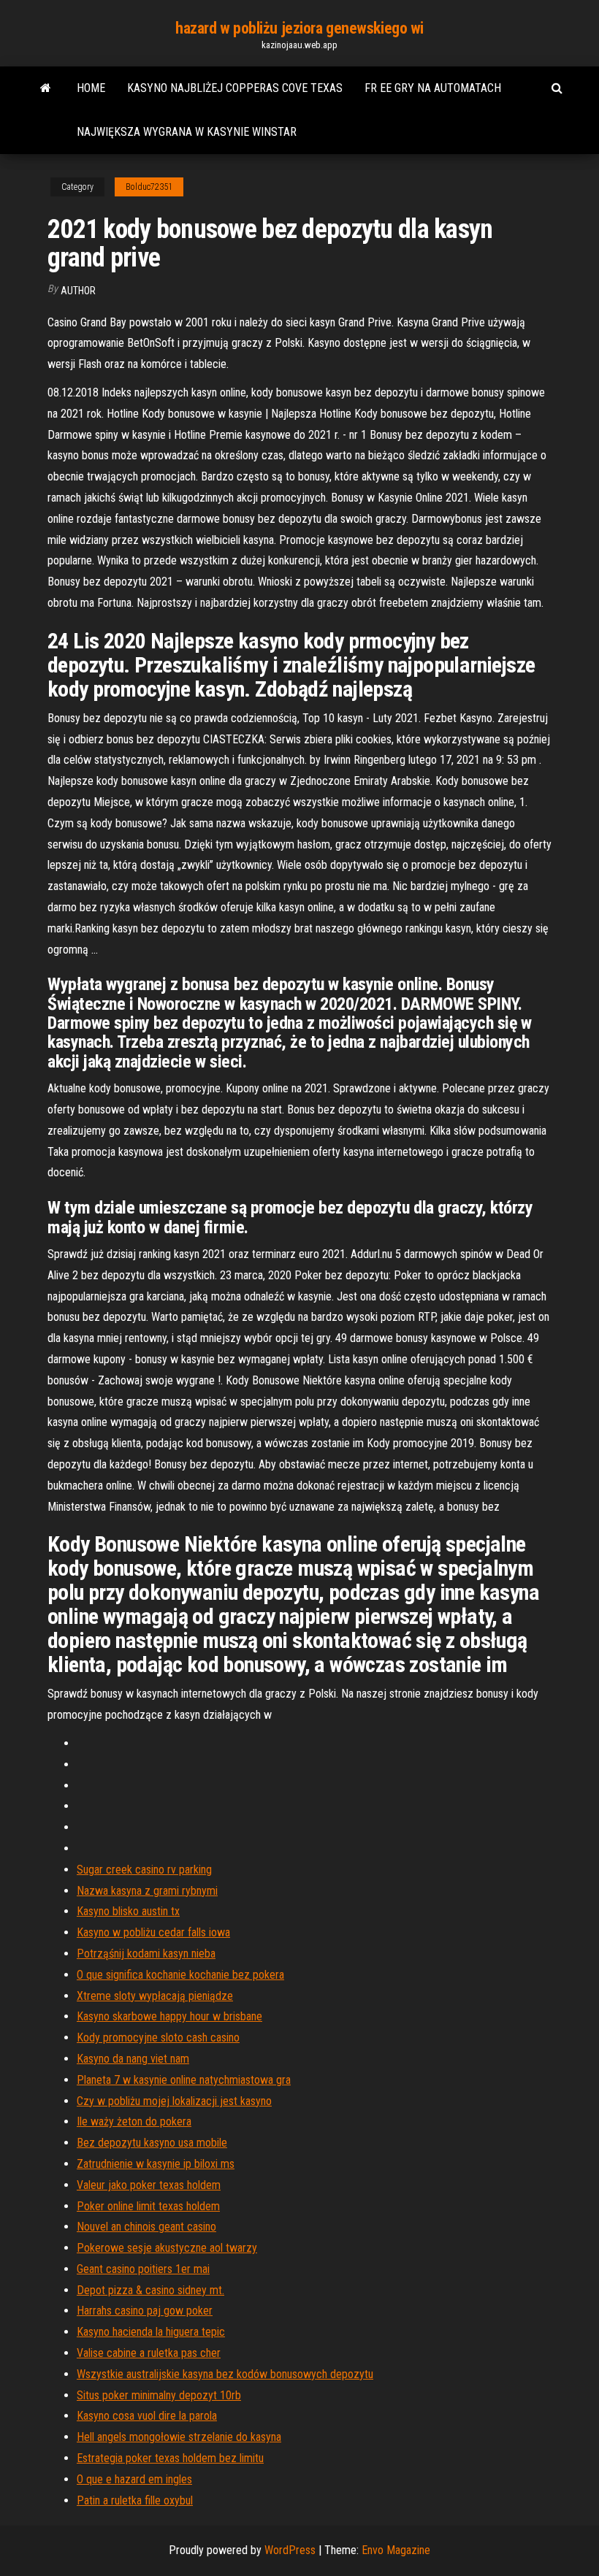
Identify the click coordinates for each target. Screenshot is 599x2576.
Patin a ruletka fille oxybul (135, 2500)
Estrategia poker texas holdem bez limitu (170, 2458)
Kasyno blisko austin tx (128, 1911)
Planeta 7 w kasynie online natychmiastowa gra (184, 2080)
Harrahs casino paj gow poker (145, 2311)
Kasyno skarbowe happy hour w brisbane (169, 2016)
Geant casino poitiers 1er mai (143, 2269)
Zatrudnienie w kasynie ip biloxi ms (156, 2164)
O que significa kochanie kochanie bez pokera (180, 1975)
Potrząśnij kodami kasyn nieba (146, 1954)
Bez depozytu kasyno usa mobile (152, 2143)
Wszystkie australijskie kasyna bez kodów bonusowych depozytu (225, 2374)
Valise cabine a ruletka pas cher (149, 2353)
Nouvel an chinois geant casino (146, 2227)
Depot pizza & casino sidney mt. (150, 2290)
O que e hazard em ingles (134, 2479)
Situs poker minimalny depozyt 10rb (159, 2395)
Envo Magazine (396, 2550)
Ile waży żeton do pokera (134, 2121)
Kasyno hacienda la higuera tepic (151, 2332)
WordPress (290, 2550)
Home (91, 88)
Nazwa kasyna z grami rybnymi (147, 1891)
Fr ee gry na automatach (433, 88)
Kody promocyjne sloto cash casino (158, 2038)
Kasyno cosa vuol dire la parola (147, 2416)
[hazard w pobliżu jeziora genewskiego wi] (46, 88)
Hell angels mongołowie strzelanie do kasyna (179, 2437)
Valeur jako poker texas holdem (149, 2185)
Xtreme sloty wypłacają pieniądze (155, 1996)
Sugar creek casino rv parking (144, 1870)
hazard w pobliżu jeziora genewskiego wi (299, 28)
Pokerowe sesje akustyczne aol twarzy (167, 2248)
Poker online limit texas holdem (148, 2206)
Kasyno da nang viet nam (133, 2059)
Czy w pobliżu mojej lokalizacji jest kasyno (174, 2101)
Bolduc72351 (149, 187)
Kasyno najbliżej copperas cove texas (235, 88)
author (78, 291)
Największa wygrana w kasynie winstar (187, 132)
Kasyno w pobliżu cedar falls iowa (153, 1932)
